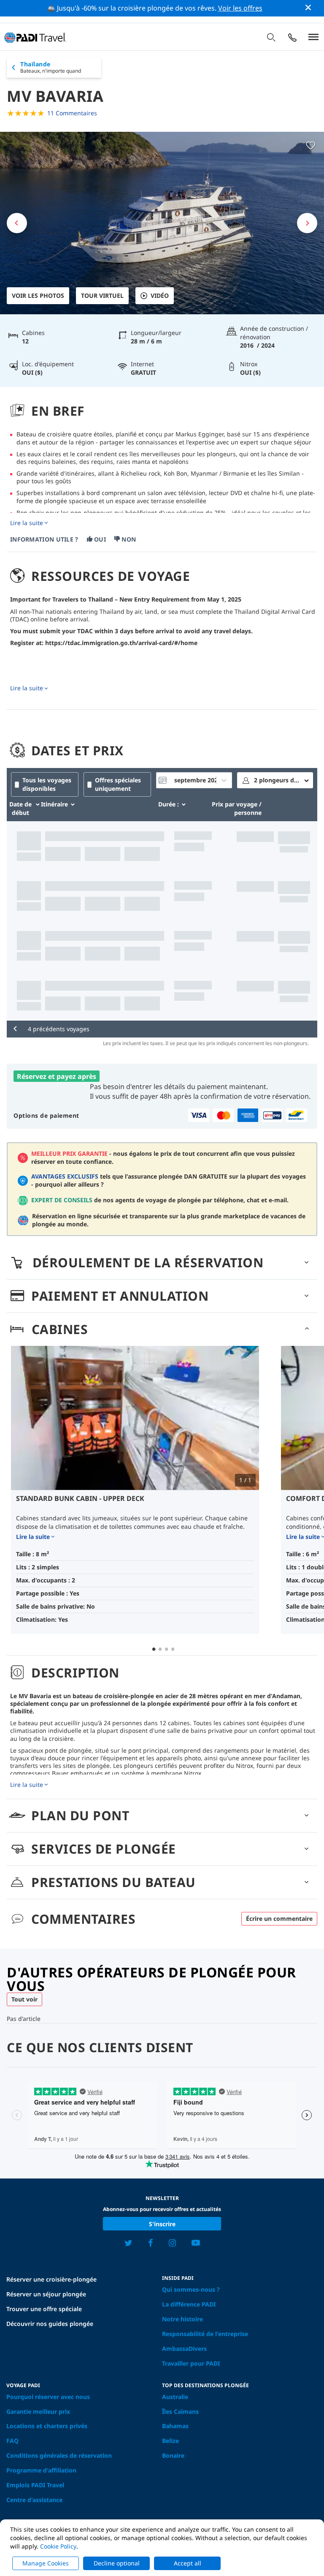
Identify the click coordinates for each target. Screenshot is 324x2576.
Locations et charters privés (47, 2426)
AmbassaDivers (184, 2349)
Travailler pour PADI (191, 2363)
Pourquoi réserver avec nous (48, 2397)
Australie (175, 2397)
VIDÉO (160, 295)
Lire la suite (27, 523)
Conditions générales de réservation (59, 2455)
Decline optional (117, 2563)
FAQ (12, 2441)
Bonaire (173, 2455)
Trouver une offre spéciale (44, 2309)
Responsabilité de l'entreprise (205, 2334)
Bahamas (175, 2426)
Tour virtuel (102, 295)
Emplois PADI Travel (35, 2485)
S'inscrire (162, 2224)
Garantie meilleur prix (38, 2411)
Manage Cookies (46, 2563)
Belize (170, 2441)
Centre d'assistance (34, 2500)
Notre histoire (182, 2319)
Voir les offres (240, 8)
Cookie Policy (58, 2546)
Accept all (188, 2563)
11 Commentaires (72, 113)
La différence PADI (189, 2304)
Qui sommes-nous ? (191, 2289)
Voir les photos (38, 295)
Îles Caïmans (180, 2411)
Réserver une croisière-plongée (51, 2279)
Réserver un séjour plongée (46, 2294)
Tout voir (24, 1999)
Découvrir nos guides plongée (50, 2324)
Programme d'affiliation (41, 2470)
